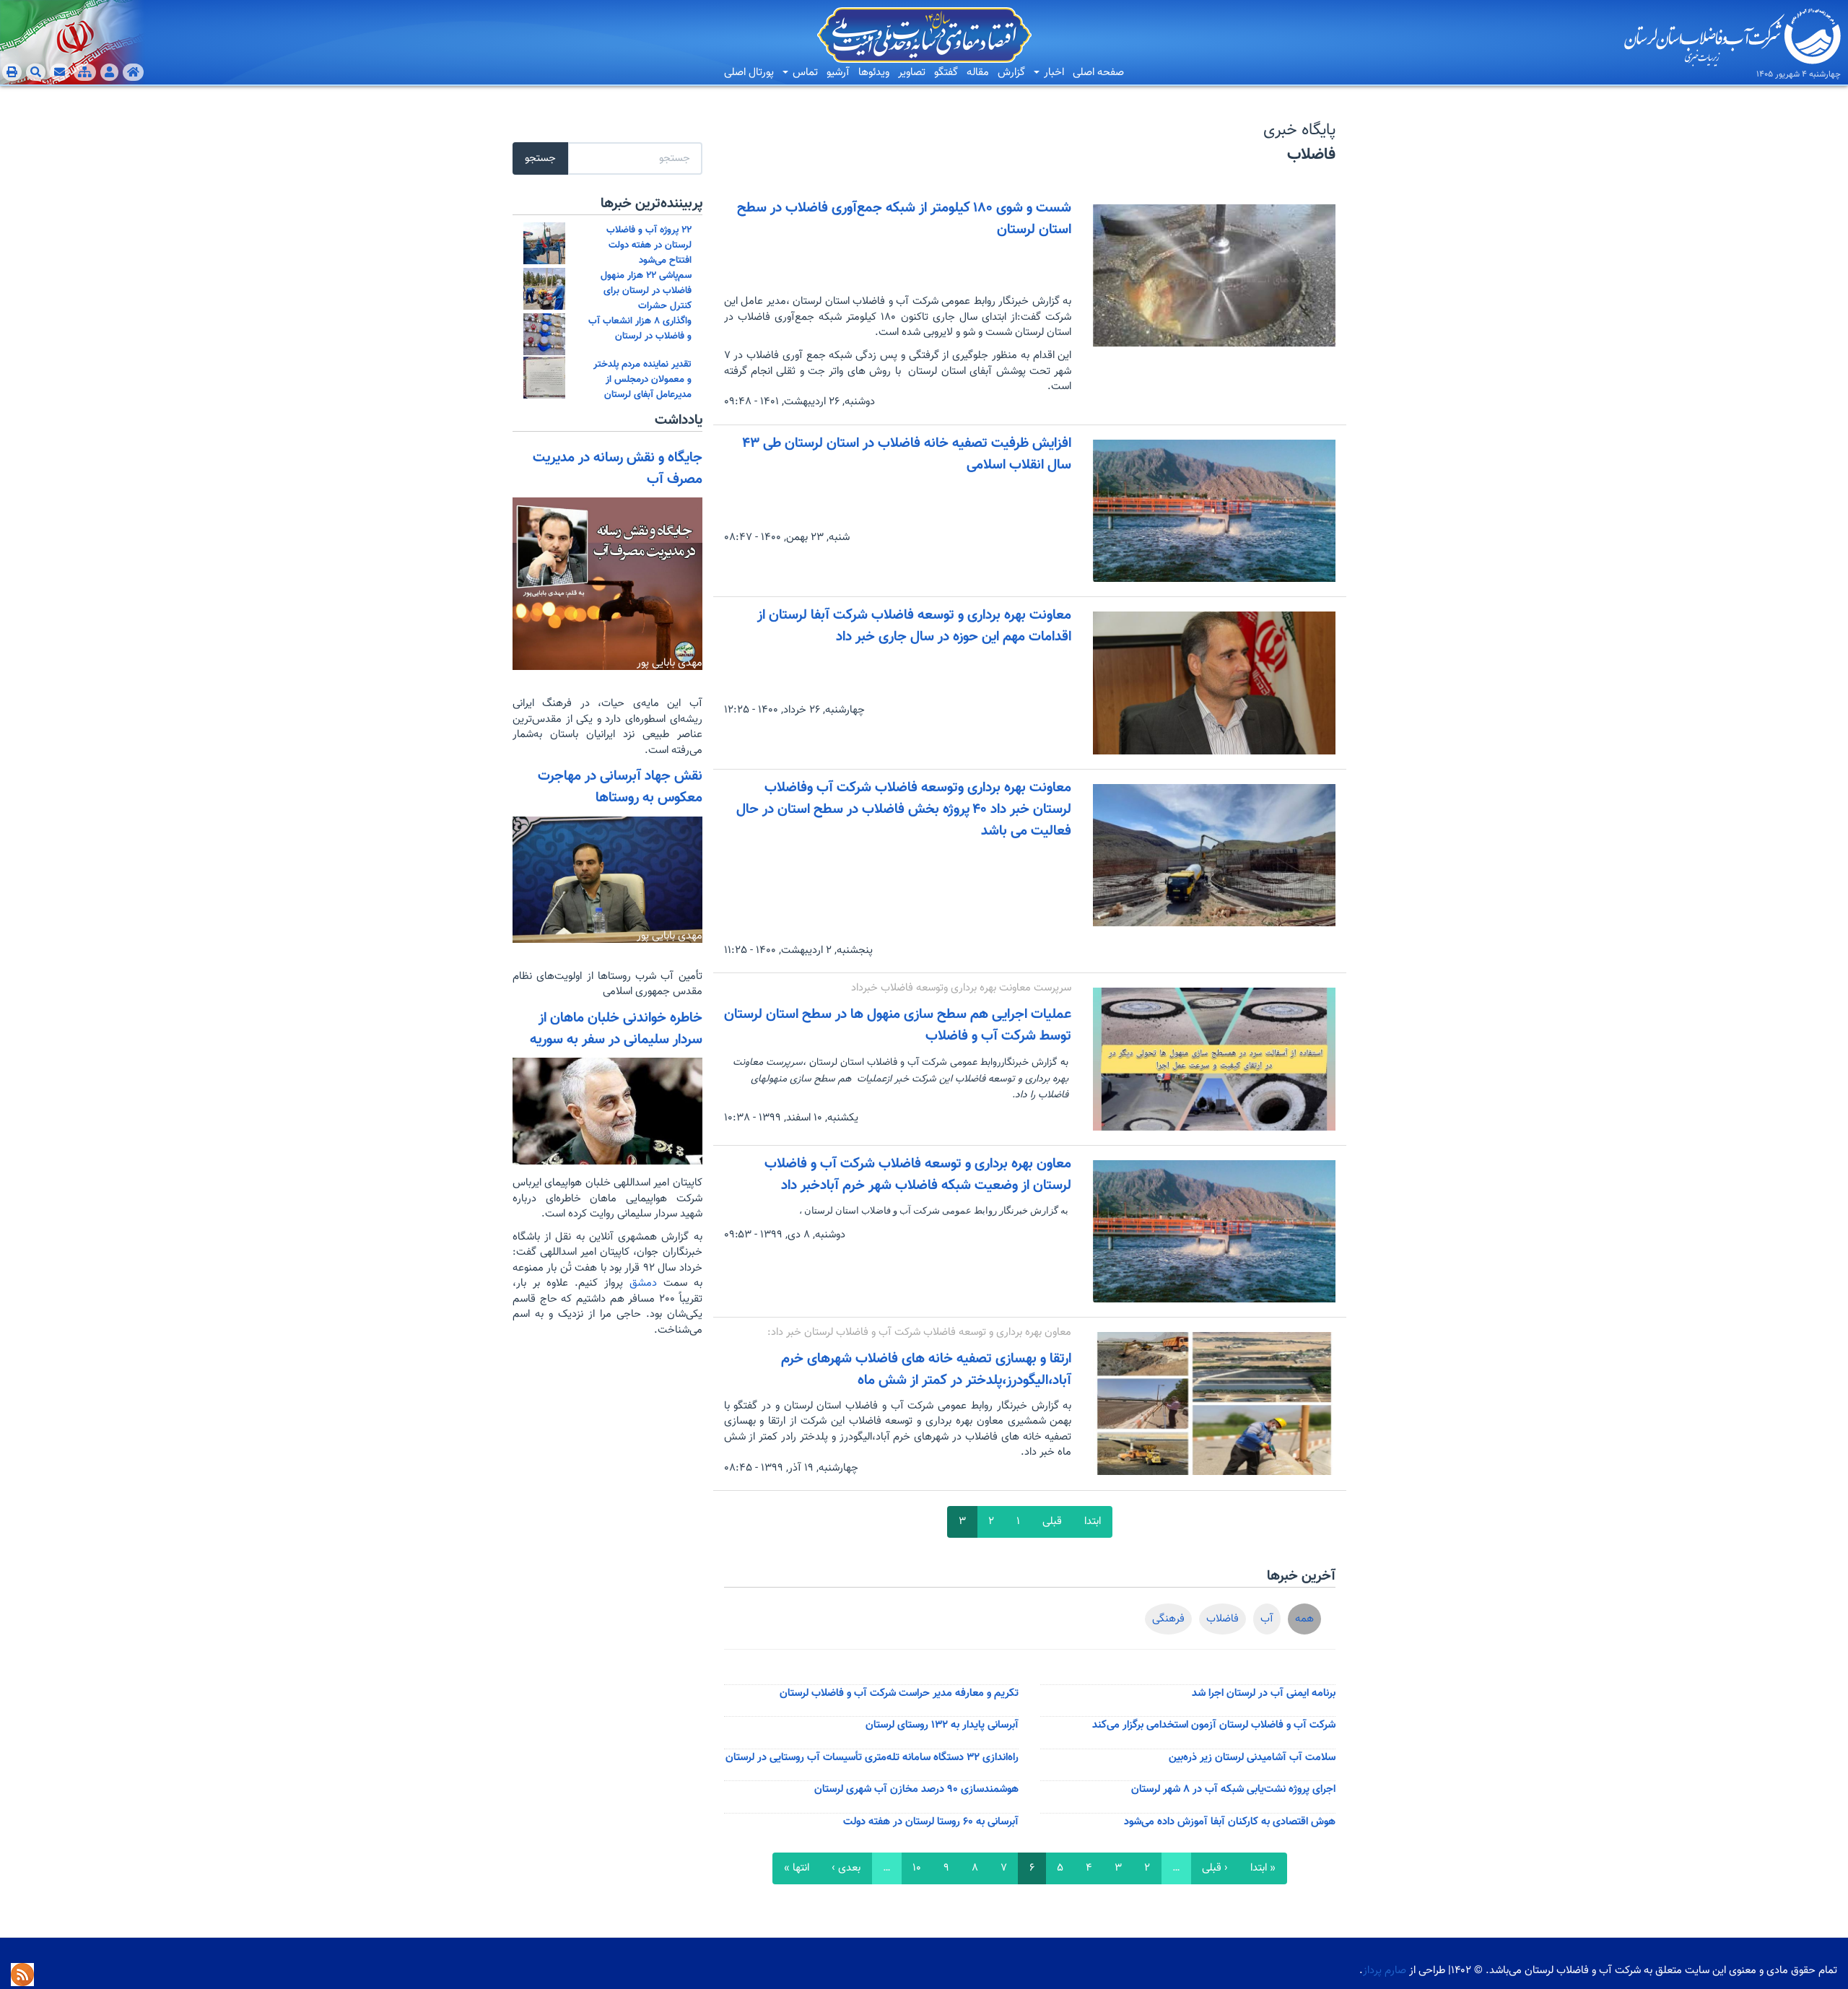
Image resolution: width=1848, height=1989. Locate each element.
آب (1267, 1619)
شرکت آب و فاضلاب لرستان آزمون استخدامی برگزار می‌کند (1214, 1725)
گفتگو (946, 73)
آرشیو (838, 73)
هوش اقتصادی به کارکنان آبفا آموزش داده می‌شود (1230, 1822)
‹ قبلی (1215, 1868)
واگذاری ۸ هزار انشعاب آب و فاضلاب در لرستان (640, 328)
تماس (804, 73)
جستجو (540, 158)
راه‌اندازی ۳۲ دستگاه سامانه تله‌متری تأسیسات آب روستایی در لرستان (872, 1758)
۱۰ (917, 1868)
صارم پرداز (1385, 1971)
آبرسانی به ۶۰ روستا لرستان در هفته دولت (931, 1822)
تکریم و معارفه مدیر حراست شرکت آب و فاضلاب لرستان (899, 1693)
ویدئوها (874, 73)
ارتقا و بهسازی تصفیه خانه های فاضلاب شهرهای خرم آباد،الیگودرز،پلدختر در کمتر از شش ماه (926, 1370)
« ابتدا (1263, 1868)
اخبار (1052, 73)
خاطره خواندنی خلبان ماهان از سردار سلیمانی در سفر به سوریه (616, 1029)
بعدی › (846, 1868)
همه (1304, 1619)
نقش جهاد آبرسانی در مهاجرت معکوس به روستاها (620, 787)
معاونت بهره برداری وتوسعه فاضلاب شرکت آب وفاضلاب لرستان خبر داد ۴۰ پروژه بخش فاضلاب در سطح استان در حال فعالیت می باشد (904, 809)
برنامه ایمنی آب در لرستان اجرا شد (1264, 1693)
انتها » (797, 1868)
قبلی (1052, 1522)
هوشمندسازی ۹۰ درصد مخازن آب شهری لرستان (916, 1789)
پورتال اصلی (749, 73)
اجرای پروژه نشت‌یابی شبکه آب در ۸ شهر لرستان (1233, 1789)
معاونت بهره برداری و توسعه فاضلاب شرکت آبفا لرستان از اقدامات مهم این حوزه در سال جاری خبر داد (914, 626)
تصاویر (912, 73)
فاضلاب (1222, 1619)
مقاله (978, 73)
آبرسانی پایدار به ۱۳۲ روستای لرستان (942, 1725)
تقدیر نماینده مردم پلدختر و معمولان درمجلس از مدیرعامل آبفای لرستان (642, 379)
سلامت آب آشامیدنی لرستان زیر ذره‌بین (1252, 1758)
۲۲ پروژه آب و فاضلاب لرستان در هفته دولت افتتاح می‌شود (649, 245)
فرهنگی (1168, 1619)
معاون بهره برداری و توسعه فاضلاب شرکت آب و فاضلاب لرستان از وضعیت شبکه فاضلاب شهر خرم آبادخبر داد (918, 1175)
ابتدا (1093, 1522)
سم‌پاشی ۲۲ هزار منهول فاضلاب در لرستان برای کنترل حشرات (646, 291)
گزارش (1011, 73)
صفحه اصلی (1098, 73)
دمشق (640, 1283)
